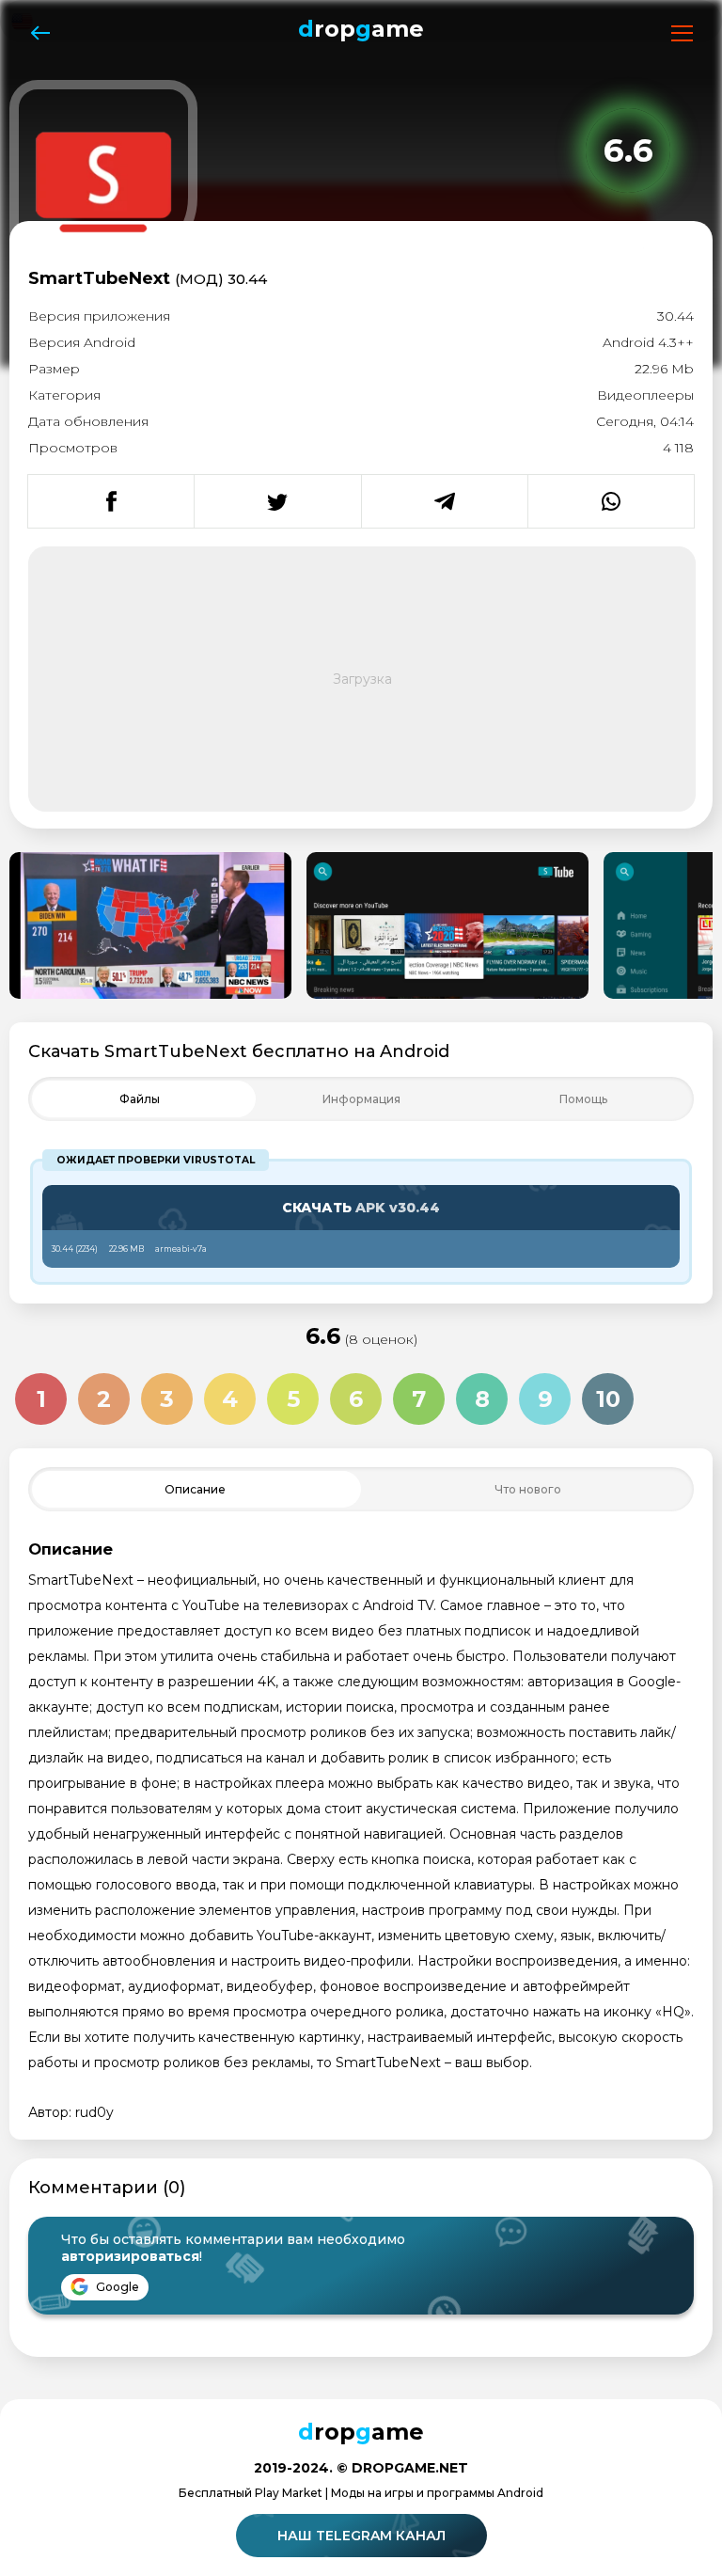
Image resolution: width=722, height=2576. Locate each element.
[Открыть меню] (682, 33)
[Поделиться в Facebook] (111, 501)
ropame (361, 29)
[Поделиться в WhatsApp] (611, 501)
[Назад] (40, 33)
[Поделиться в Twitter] (277, 501)
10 (608, 1399)
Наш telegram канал (361, 2536)
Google (116, 2287)
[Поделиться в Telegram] (444, 501)
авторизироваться (130, 2256)
